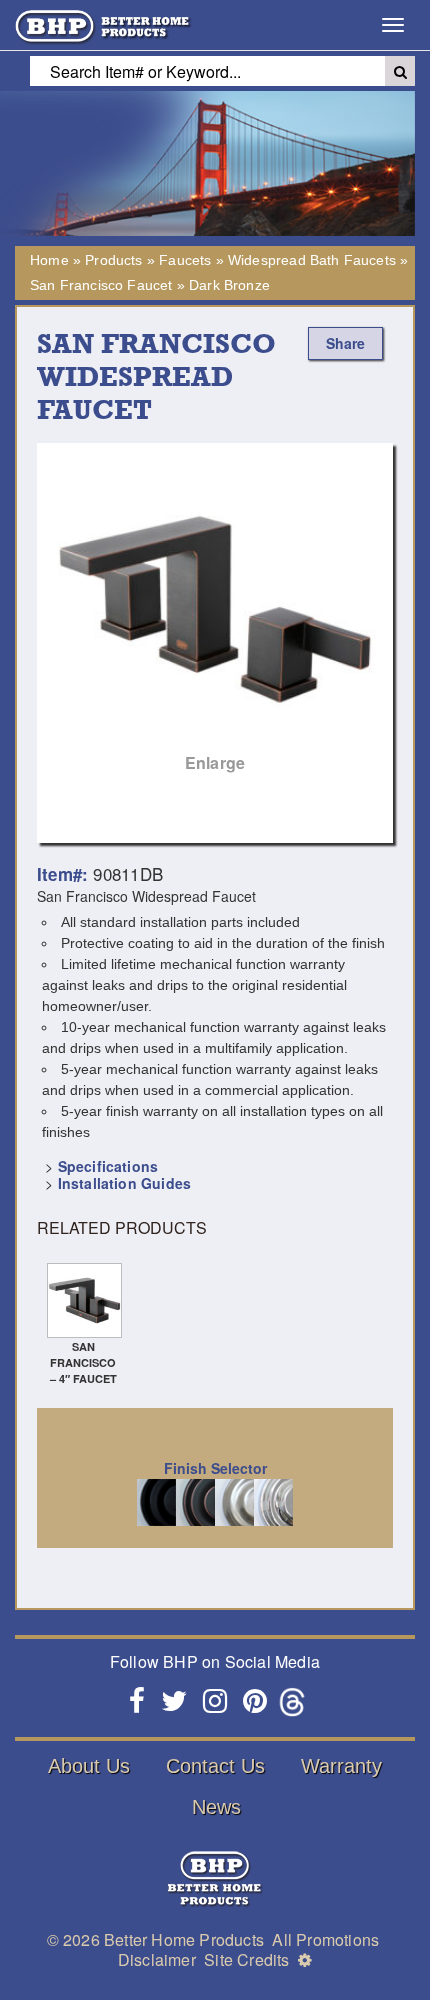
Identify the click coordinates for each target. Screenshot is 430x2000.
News (216, 1807)
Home (49, 260)
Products (113, 260)
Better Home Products (184, 1939)
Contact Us (215, 1766)
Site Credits (246, 1959)
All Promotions (325, 1939)
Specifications (108, 1166)
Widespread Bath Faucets (312, 260)
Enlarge (215, 762)
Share (345, 343)
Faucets (185, 260)
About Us (89, 1766)
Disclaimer (157, 1959)
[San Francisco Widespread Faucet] (215, 618)
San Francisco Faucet (101, 285)
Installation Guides (124, 1183)
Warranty (341, 1766)
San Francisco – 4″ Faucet (83, 1362)
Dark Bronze (229, 285)
